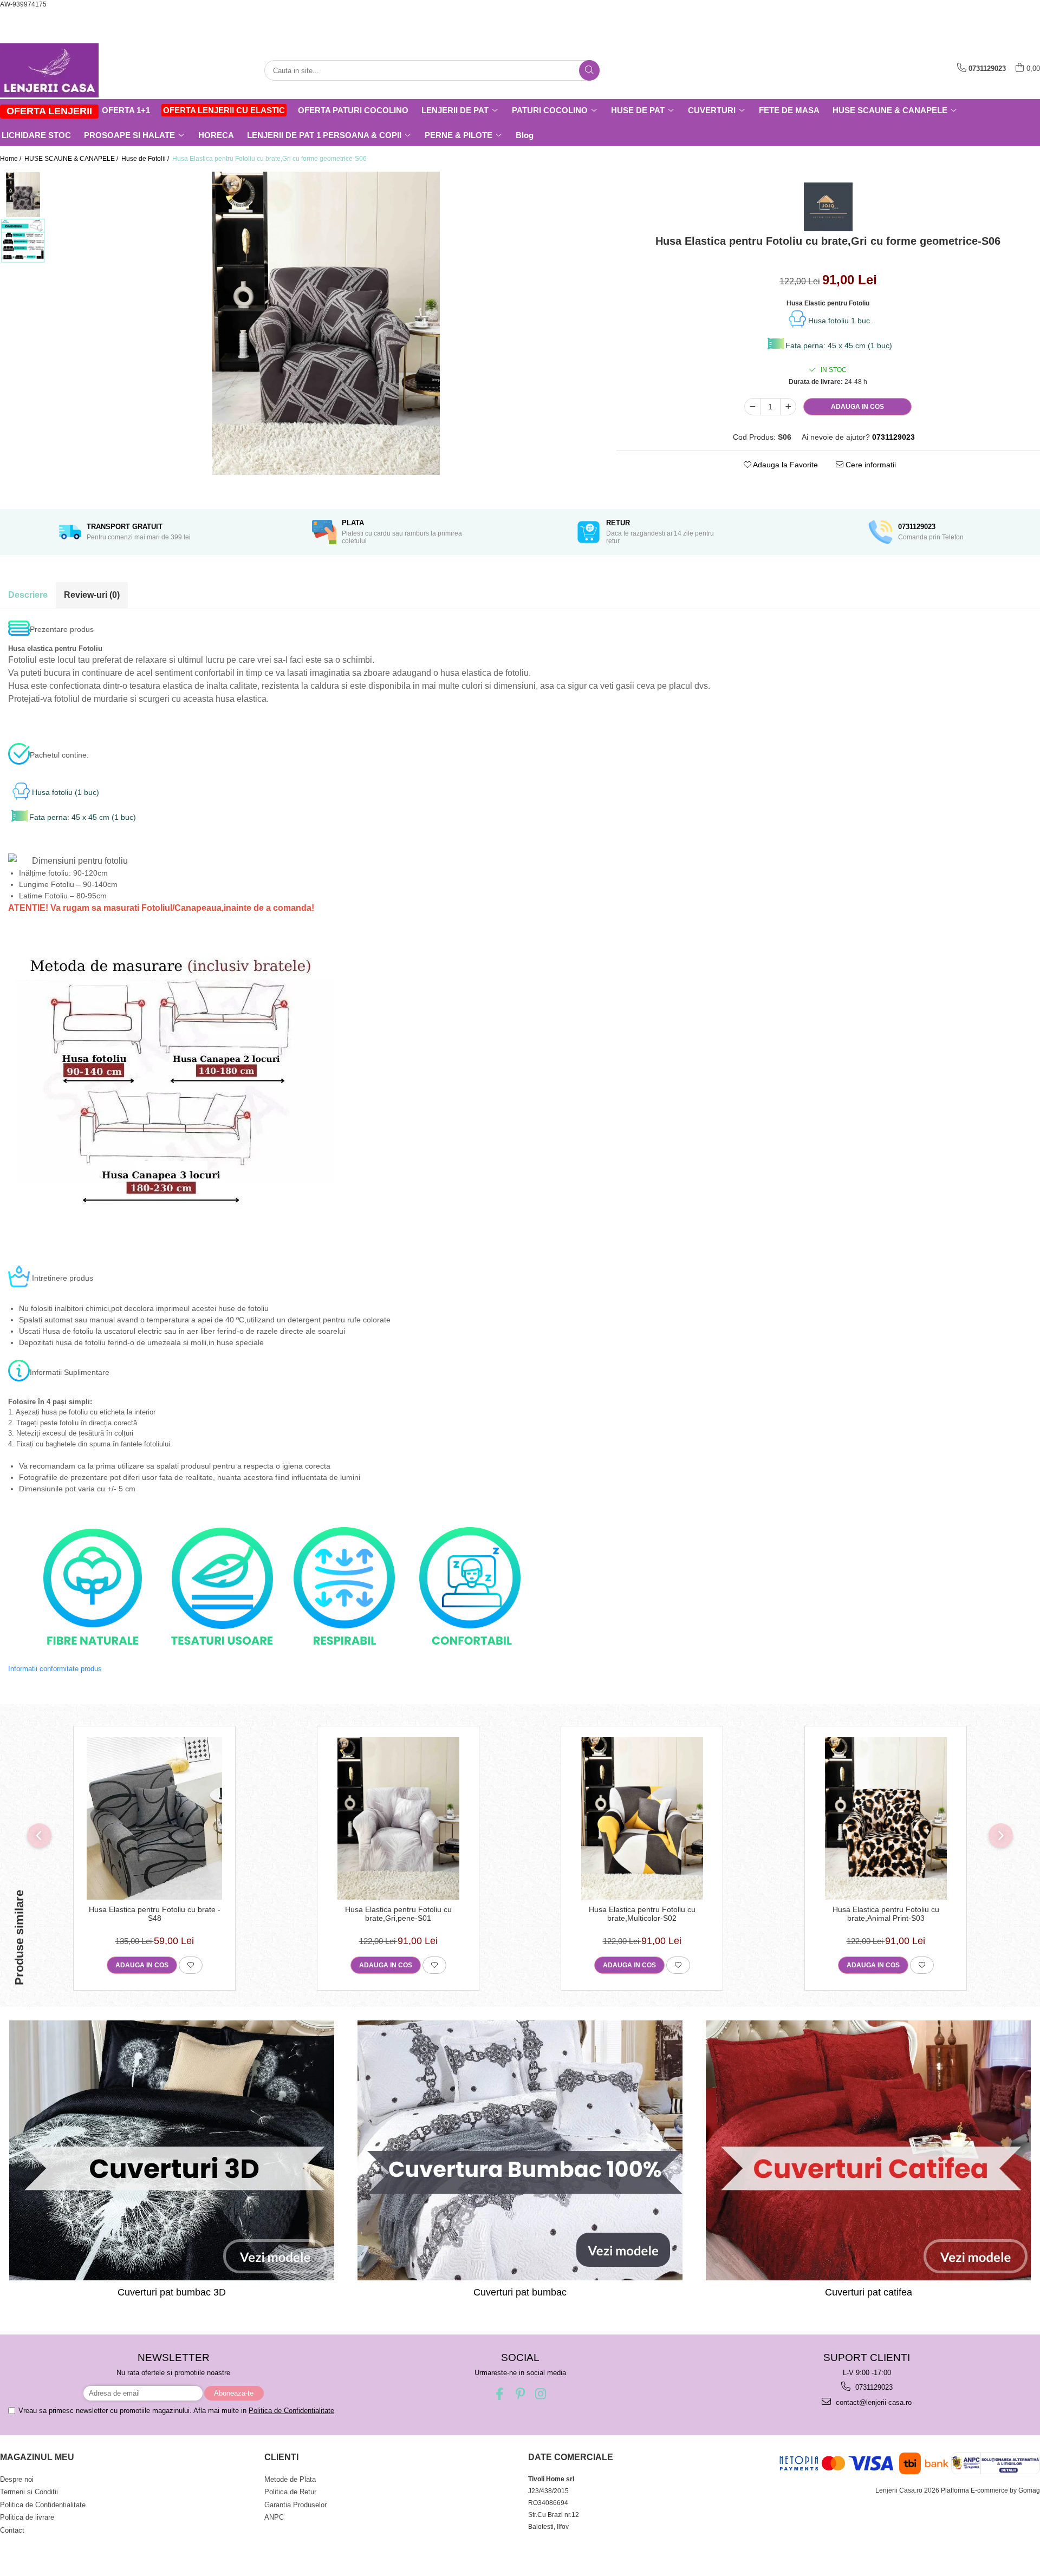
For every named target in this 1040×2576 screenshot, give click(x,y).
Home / (11, 159)
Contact (12, 2530)
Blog (525, 135)
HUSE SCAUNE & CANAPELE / (72, 159)
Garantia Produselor (295, 2505)
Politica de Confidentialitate (291, 2411)
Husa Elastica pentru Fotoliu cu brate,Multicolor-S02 (642, 1914)
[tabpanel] (326, 323)
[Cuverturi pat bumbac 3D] (171, 2150)
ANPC (274, 2517)
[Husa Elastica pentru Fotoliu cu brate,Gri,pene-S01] (398, 1818)
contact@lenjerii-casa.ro (873, 2402)
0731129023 (873, 2387)
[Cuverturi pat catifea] (869, 2150)
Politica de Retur (290, 2492)
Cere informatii (870, 465)
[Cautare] (589, 70)
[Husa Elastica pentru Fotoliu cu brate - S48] (154, 1818)
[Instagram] (541, 2394)
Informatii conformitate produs (55, 1669)
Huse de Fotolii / (146, 159)
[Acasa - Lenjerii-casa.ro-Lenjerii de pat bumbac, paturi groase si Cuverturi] (54, 70)
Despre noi (17, 2479)
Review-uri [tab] (92, 595)
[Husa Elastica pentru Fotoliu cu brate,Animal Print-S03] (886, 1818)
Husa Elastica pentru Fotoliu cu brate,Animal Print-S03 (886, 1914)
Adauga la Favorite (785, 465)
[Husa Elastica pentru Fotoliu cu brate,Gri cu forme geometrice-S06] (326, 323)
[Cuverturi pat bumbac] (520, 2150)
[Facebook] (500, 2394)
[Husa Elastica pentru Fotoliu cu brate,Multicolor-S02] (642, 1818)
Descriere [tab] (28, 595)
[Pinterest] (520, 2394)
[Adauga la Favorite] (191, 1965)
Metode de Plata (290, 2479)
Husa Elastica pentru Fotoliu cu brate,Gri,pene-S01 (398, 1914)
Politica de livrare (27, 2517)
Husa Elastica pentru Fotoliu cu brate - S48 (155, 1914)
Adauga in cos (857, 407)
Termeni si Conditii (29, 2492)
